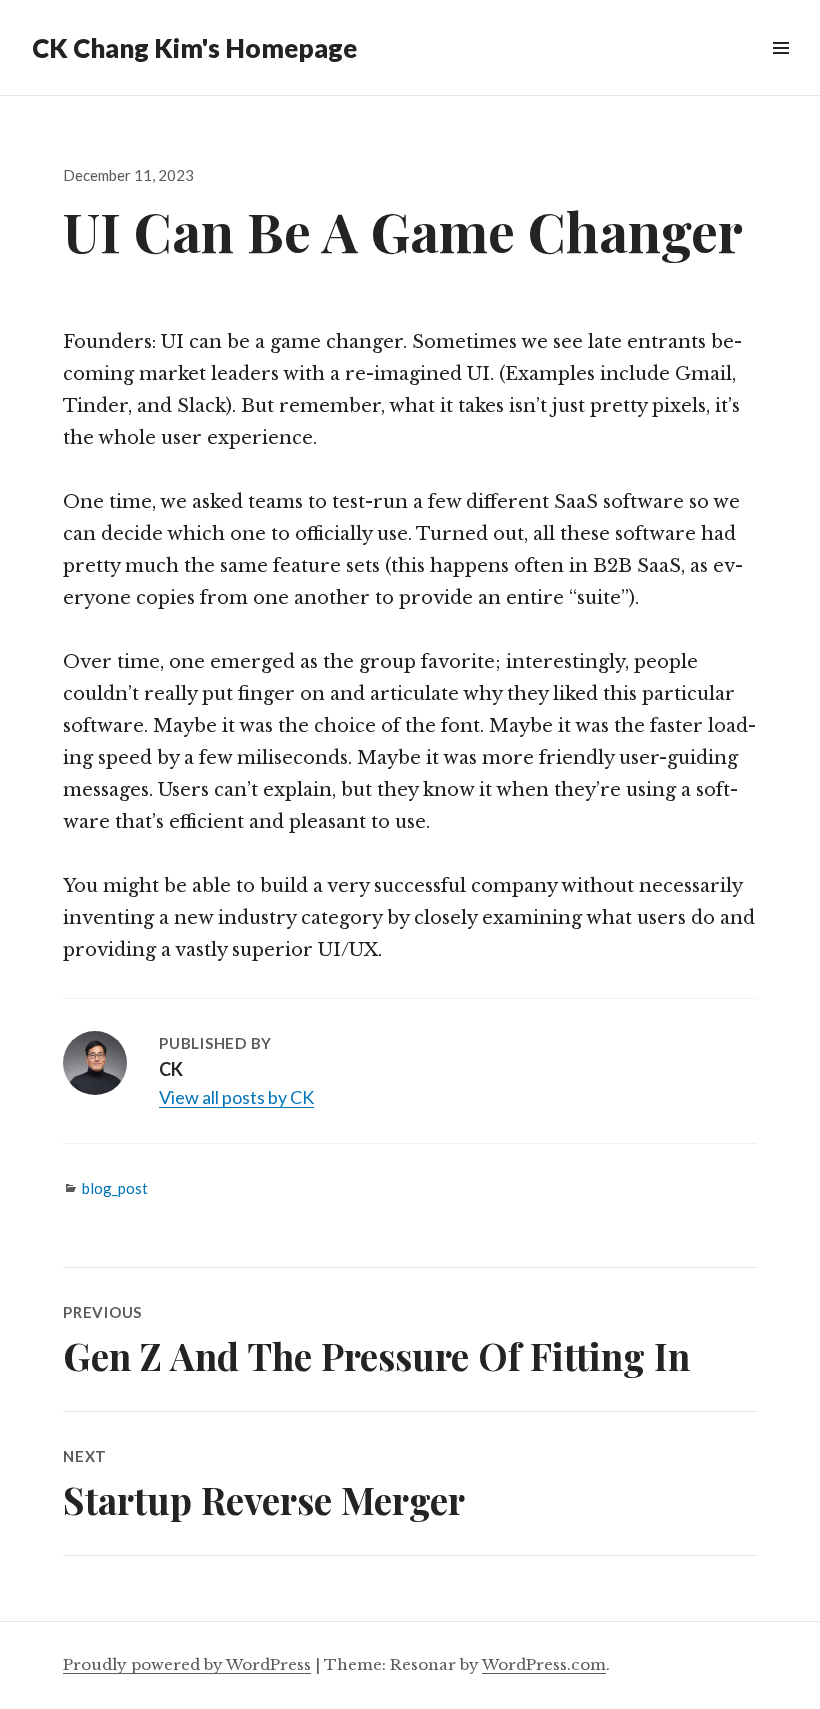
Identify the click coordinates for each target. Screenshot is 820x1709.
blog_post (115, 1188)
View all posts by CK (236, 1097)
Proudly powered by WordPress (187, 1664)
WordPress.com (544, 1664)
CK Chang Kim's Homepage (194, 48)
